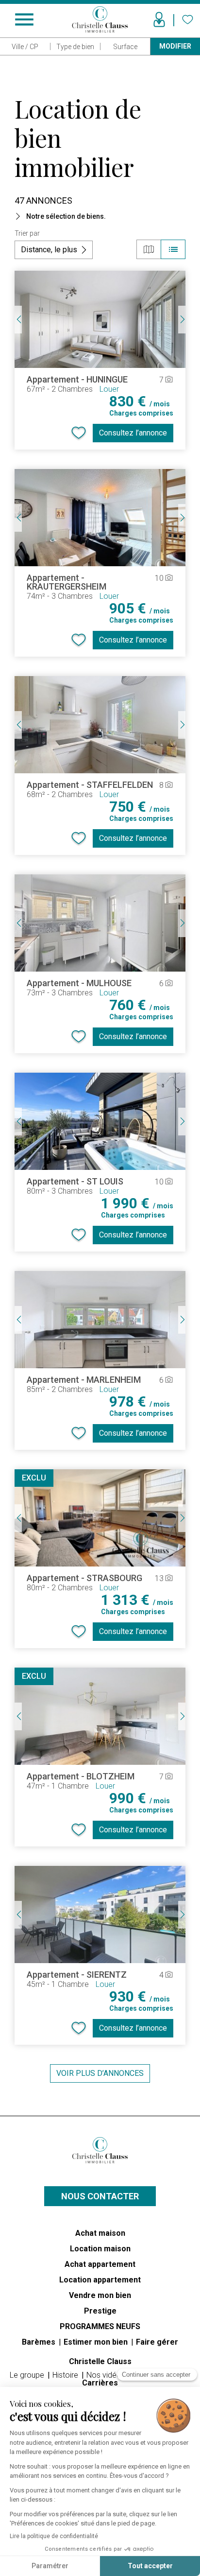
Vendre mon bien (100, 2295)
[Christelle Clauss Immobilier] (100, 2150)
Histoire (66, 2375)
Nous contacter (100, 2196)
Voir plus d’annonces (100, 2073)
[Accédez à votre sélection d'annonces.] (188, 19)
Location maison (100, 2249)
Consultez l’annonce (133, 433)
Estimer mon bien (97, 2342)
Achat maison (100, 2233)
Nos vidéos (107, 2375)
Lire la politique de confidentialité (54, 2536)
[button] (100, 216)
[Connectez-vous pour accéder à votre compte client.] (159, 19)
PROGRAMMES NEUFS (100, 2326)
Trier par (27, 233)
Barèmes (40, 2342)
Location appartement (100, 2280)
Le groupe (28, 2375)
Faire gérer (157, 2342)
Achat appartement (100, 2264)
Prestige (100, 2311)
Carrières (100, 2383)
